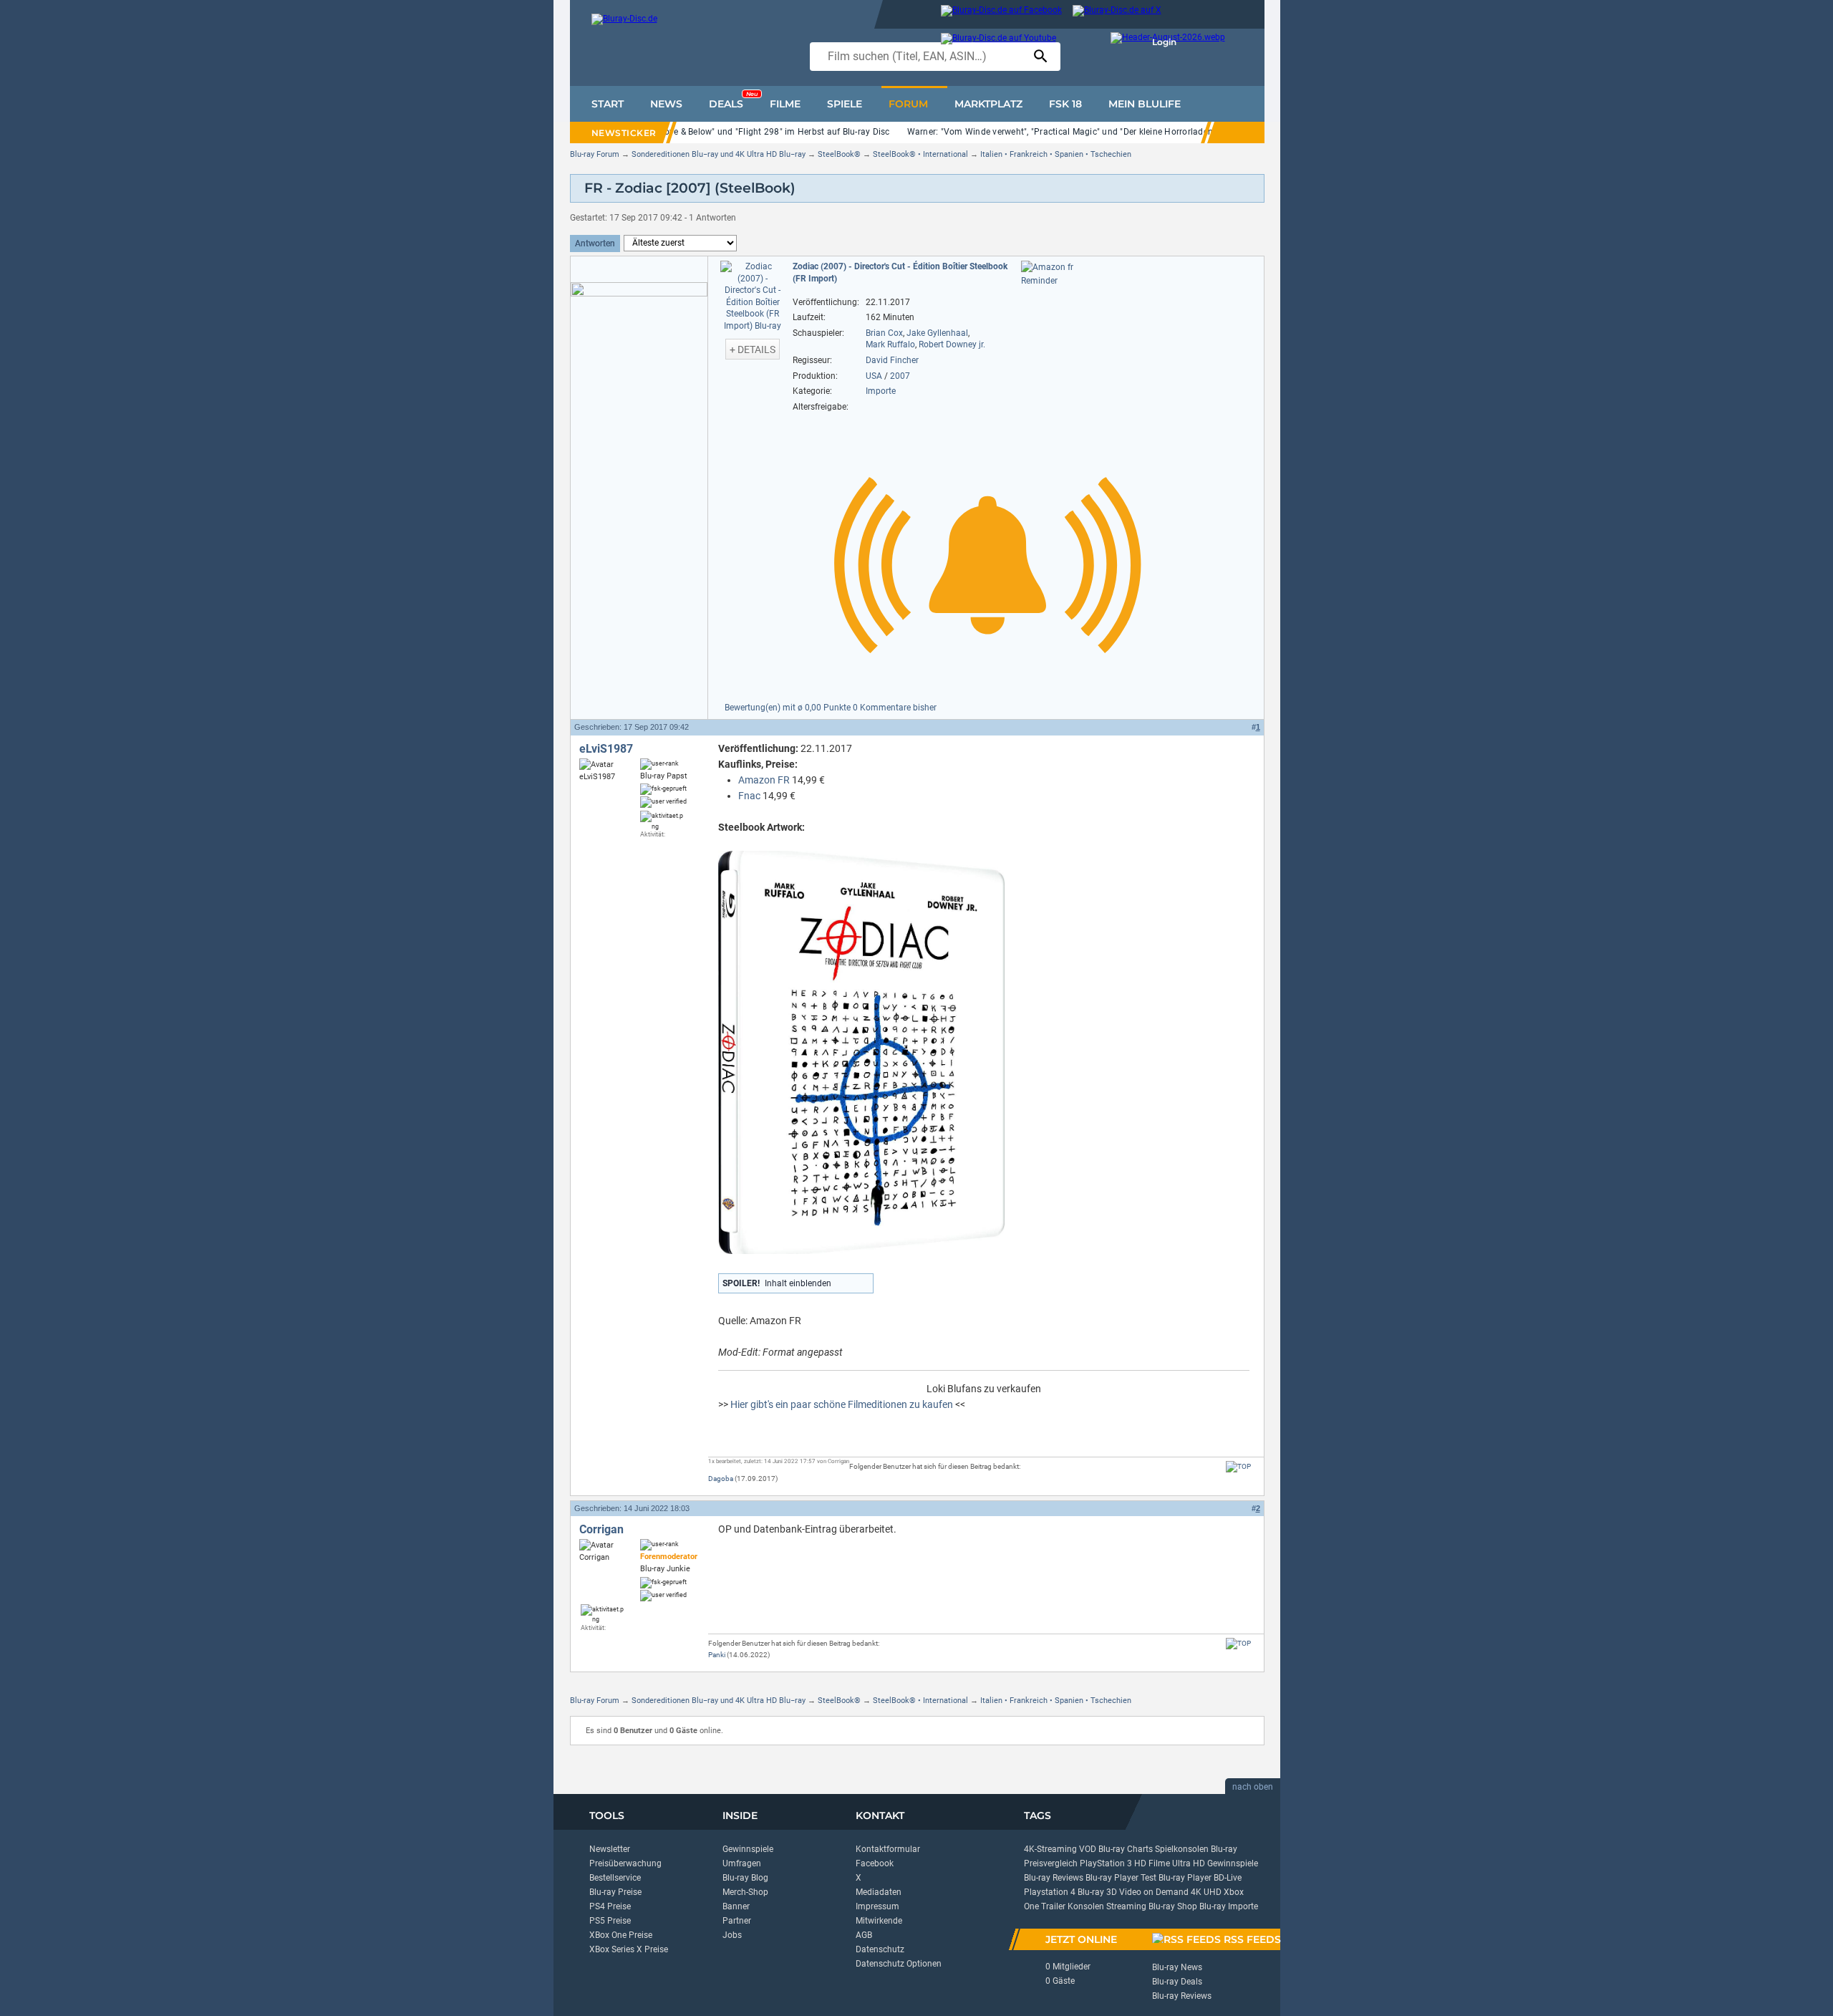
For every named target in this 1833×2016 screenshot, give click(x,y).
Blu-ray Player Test (1121, 1878)
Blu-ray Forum (595, 154)
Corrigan (601, 1529)
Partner (737, 1921)
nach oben (1253, 1787)
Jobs (732, 1935)
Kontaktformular (888, 1849)
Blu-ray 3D (1097, 1892)
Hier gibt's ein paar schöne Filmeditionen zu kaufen (842, 1404)
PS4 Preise (610, 1906)
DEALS (733, 100)
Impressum (877, 1906)
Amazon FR (764, 780)
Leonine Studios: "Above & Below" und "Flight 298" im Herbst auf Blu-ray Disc (736, 132)
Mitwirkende (879, 1921)
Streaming (1126, 1906)
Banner (736, 1906)
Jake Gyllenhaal (937, 333)
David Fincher (892, 360)
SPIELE (845, 104)
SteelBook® (839, 154)
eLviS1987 (606, 749)
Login (1164, 42)
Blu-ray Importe (1229, 1906)
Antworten (595, 243)
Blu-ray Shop (1173, 1906)
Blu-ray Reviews (1054, 1878)
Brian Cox (884, 333)
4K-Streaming (1050, 1849)
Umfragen (742, 1863)
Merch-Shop (745, 1892)
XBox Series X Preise (629, 1949)
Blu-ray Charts (1126, 1849)
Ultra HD (1189, 1863)
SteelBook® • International (920, 154)
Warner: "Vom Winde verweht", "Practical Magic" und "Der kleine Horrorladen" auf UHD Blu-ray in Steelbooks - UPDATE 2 (1147, 132)
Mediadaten (879, 1892)
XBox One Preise (621, 1935)
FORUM (908, 104)
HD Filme (1152, 1863)
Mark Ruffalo (890, 344)
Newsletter (610, 1849)
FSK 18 (1065, 104)
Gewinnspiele (748, 1849)
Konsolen (1086, 1906)
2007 (900, 376)
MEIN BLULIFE (1145, 104)
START (608, 104)
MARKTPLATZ (988, 104)
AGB (864, 1935)
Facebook (875, 1863)
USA (874, 376)
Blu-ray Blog (745, 1878)
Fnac (749, 796)
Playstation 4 (1050, 1892)
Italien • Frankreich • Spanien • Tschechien (1056, 154)
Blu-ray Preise (615, 1892)
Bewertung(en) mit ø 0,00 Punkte (789, 708)
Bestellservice (615, 1878)
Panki (717, 1655)
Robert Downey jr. (952, 344)
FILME (785, 104)
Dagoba (721, 1479)
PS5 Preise (610, 1921)
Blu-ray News (1177, 1967)
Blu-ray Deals (1177, 1982)
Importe (881, 391)
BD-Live (1228, 1878)
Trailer (1053, 1906)
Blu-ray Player (1185, 1878)
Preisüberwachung (625, 1863)
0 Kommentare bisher (895, 708)
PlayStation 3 (1106, 1863)
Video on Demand (1154, 1892)
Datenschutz (880, 1949)
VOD (1088, 1849)
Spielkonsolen (1182, 1849)
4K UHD (1206, 1892)
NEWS (666, 104)
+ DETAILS (753, 349)
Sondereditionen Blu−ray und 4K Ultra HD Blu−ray (719, 154)
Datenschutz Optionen (899, 1964)
